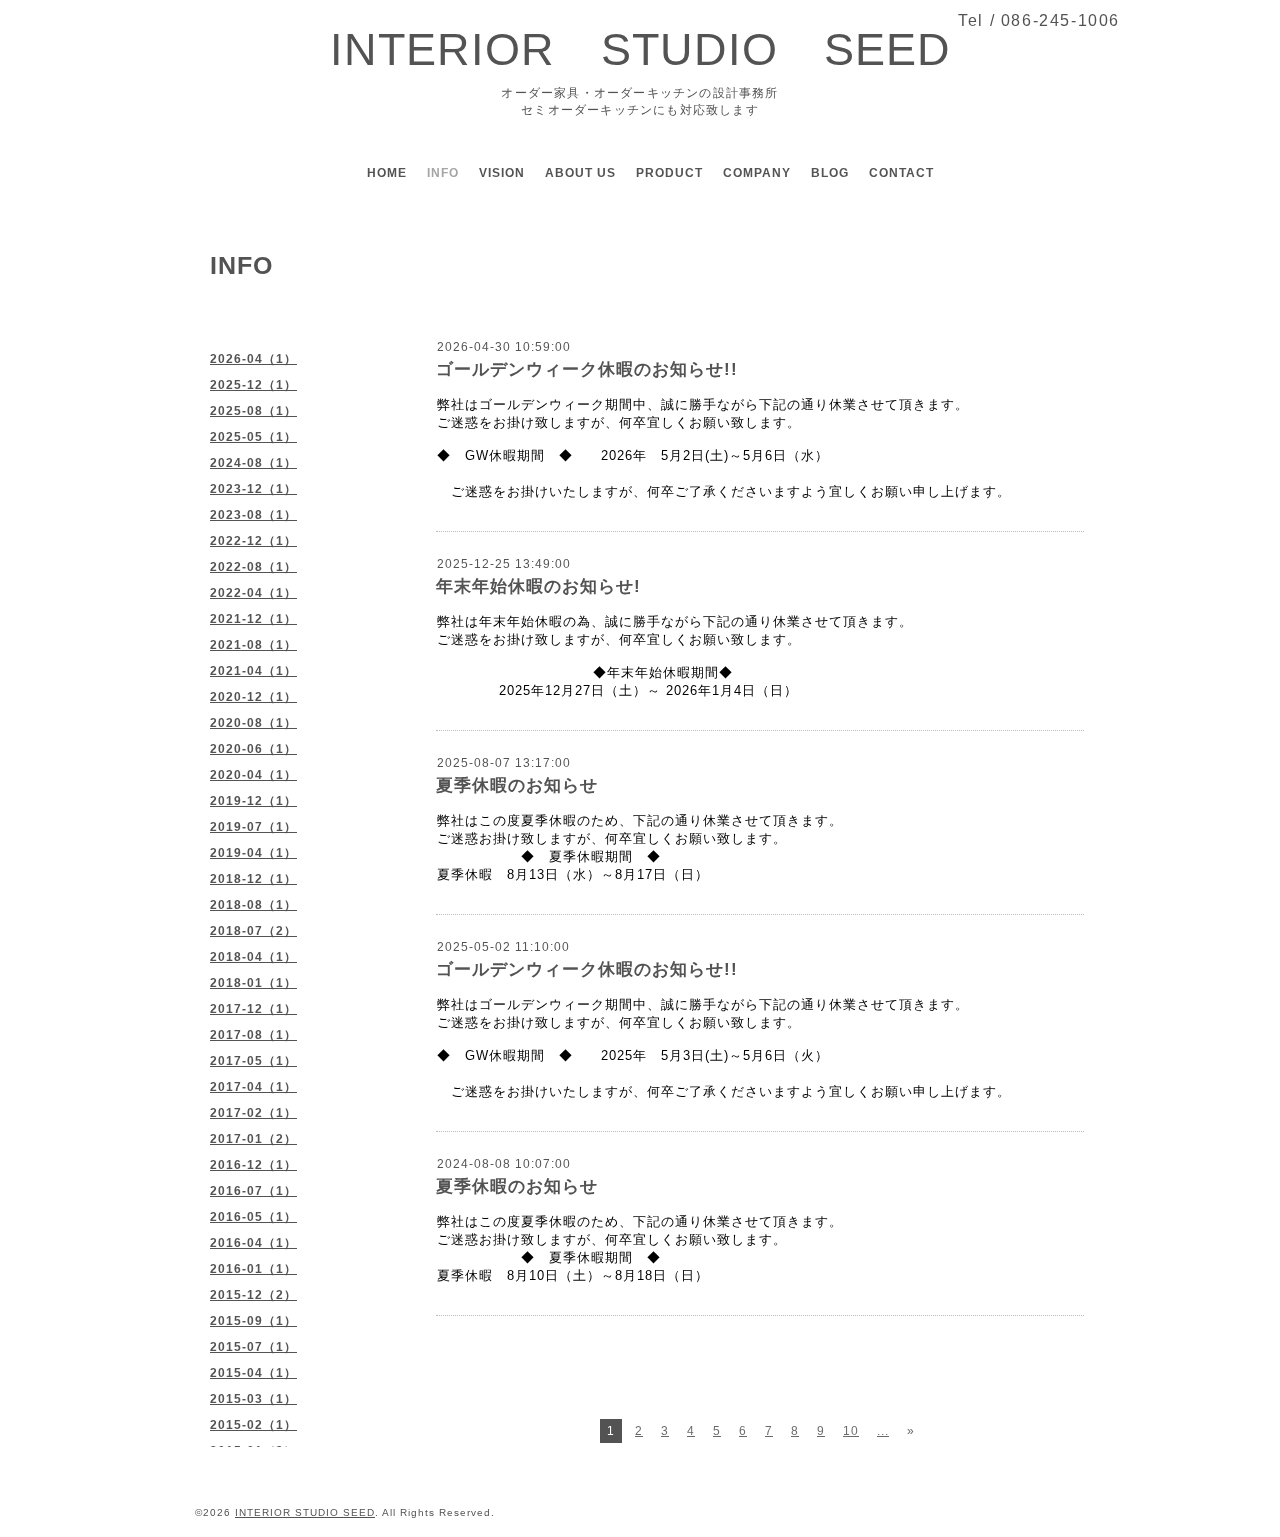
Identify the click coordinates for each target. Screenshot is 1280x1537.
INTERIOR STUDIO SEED (640, 49)
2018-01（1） (253, 983)
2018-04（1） (253, 957)
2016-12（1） (253, 1165)
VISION (502, 173)
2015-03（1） (253, 1399)
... (883, 1431)
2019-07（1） (253, 827)
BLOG (830, 173)
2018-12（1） (253, 879)
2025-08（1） (253, 411)
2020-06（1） (253, 749)
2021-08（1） (253, 645)
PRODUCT (669, 173)
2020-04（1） (253, 775)
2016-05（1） (253, 1217)
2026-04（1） (253, 359)
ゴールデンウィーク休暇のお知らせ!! (587, 369)
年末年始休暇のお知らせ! (538, 586)
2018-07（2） (253, 931)
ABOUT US (580, 173)
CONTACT (901, 173)
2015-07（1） (253, 1347)
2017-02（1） (253, 1113)
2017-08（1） (253, 1035)
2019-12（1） (253, 801)
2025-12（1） (253, 385)
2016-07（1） (253, 1191)
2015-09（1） (253, 1321)
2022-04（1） (253, 593)
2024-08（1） (253, 463)
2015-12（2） (253, 1295)
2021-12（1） (253, 619)
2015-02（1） (253, 1425)
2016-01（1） (253, 1269)
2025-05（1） (253, 437)
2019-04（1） (253, 853)
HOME (387, 173)
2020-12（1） (253, 697)
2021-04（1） (253, 671)
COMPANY (757, 173)
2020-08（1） (253, 723)
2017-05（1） (253, 1061)
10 (851, 1431)
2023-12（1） (253, 489)
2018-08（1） (253, 905)
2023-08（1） (253, 515)
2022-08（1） (253, 567)
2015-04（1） (253, 1373)
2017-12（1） (253, 1009)
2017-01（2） (253, 1139)
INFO (443, 173)
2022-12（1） (253, 541)
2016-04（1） (253, 1243)
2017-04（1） (253, 1087)
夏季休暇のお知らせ (517, 785)
